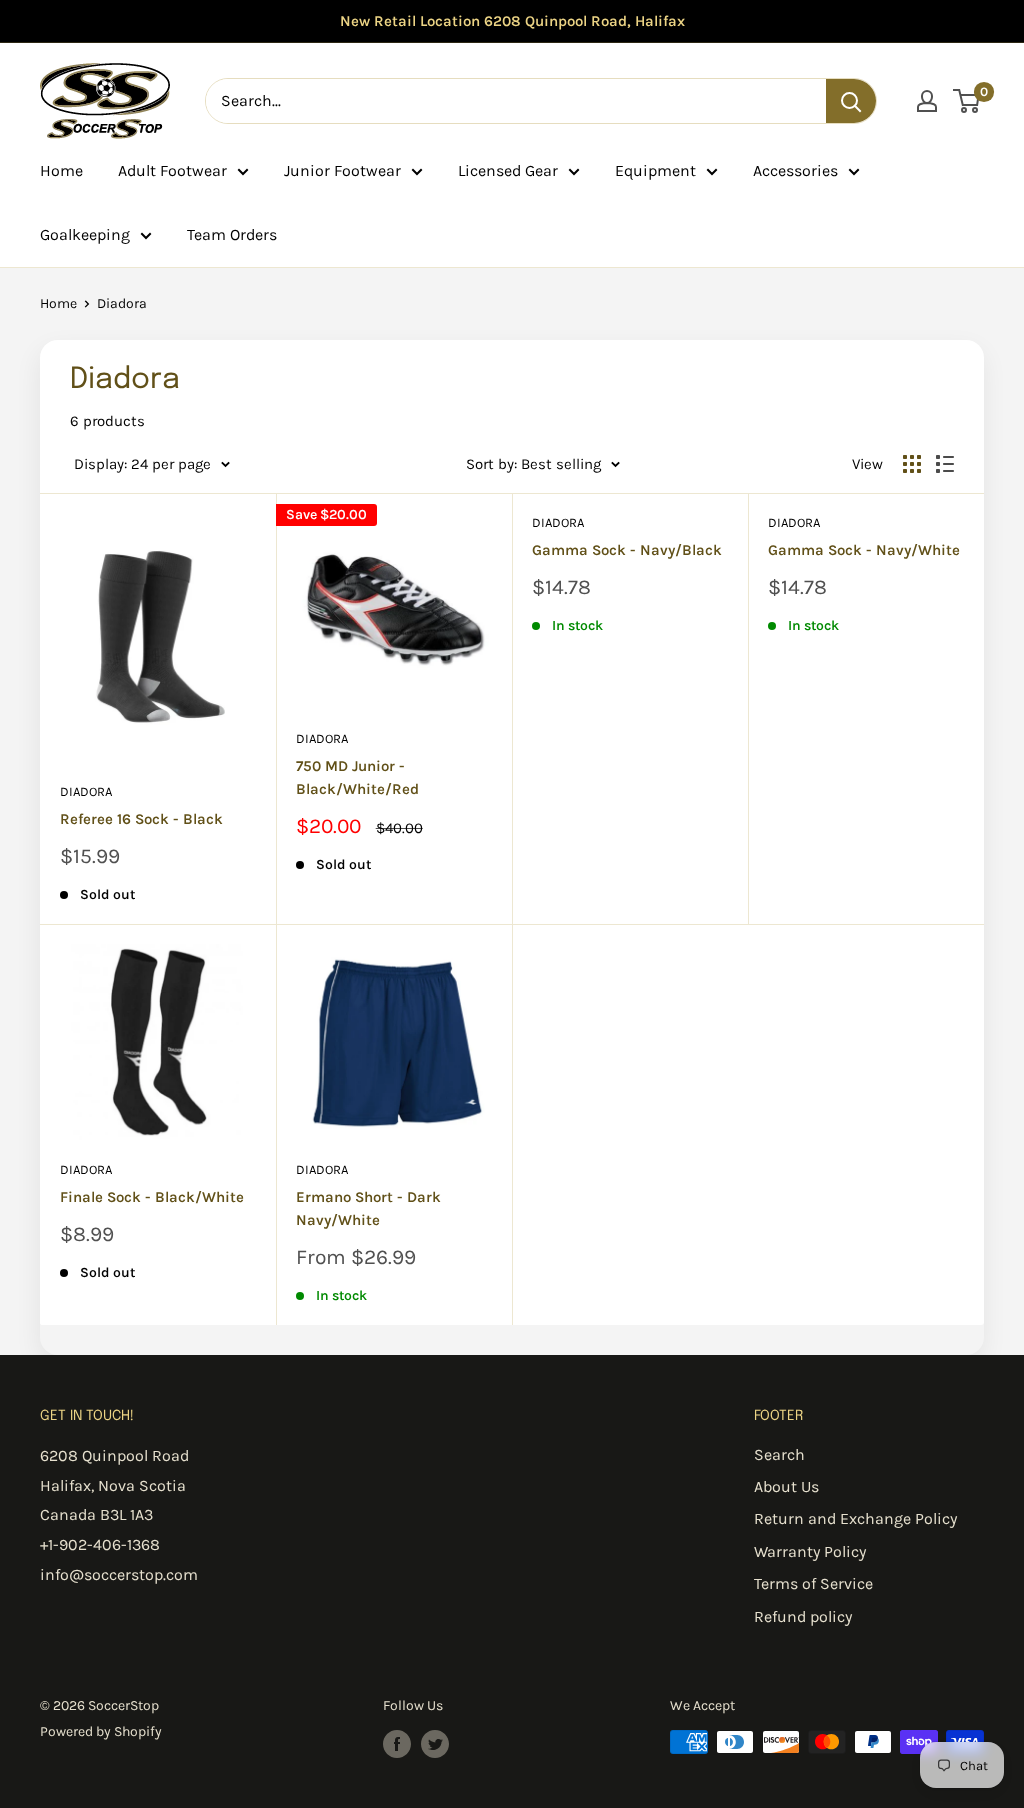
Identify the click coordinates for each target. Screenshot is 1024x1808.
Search (779, 1454)
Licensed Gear (508, 170)
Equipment (655, 170)
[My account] (927, 101)
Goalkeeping (85, 234)
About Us (786, 1486)
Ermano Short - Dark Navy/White (368, 1208)
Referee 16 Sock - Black (141, 819)
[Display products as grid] (912, 464)
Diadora (86, 791)
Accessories (795, 170)
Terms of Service (813, 1583)
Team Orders (232, 234)
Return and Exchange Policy (855, 1518)
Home (61, 170)
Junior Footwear (342, 170)
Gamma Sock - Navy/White (864, 550)
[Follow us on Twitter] (435, 1744)
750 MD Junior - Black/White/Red (357, 777)
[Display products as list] (945, 464)
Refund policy (803, 1616)
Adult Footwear (172, 170)
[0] (967, 101)
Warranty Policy (810, 1551)
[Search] (851, 101)
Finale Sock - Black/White (152, 1197)
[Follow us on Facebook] (397, 1744)
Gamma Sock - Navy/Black (627, 550)
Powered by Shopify (101, 1731)
